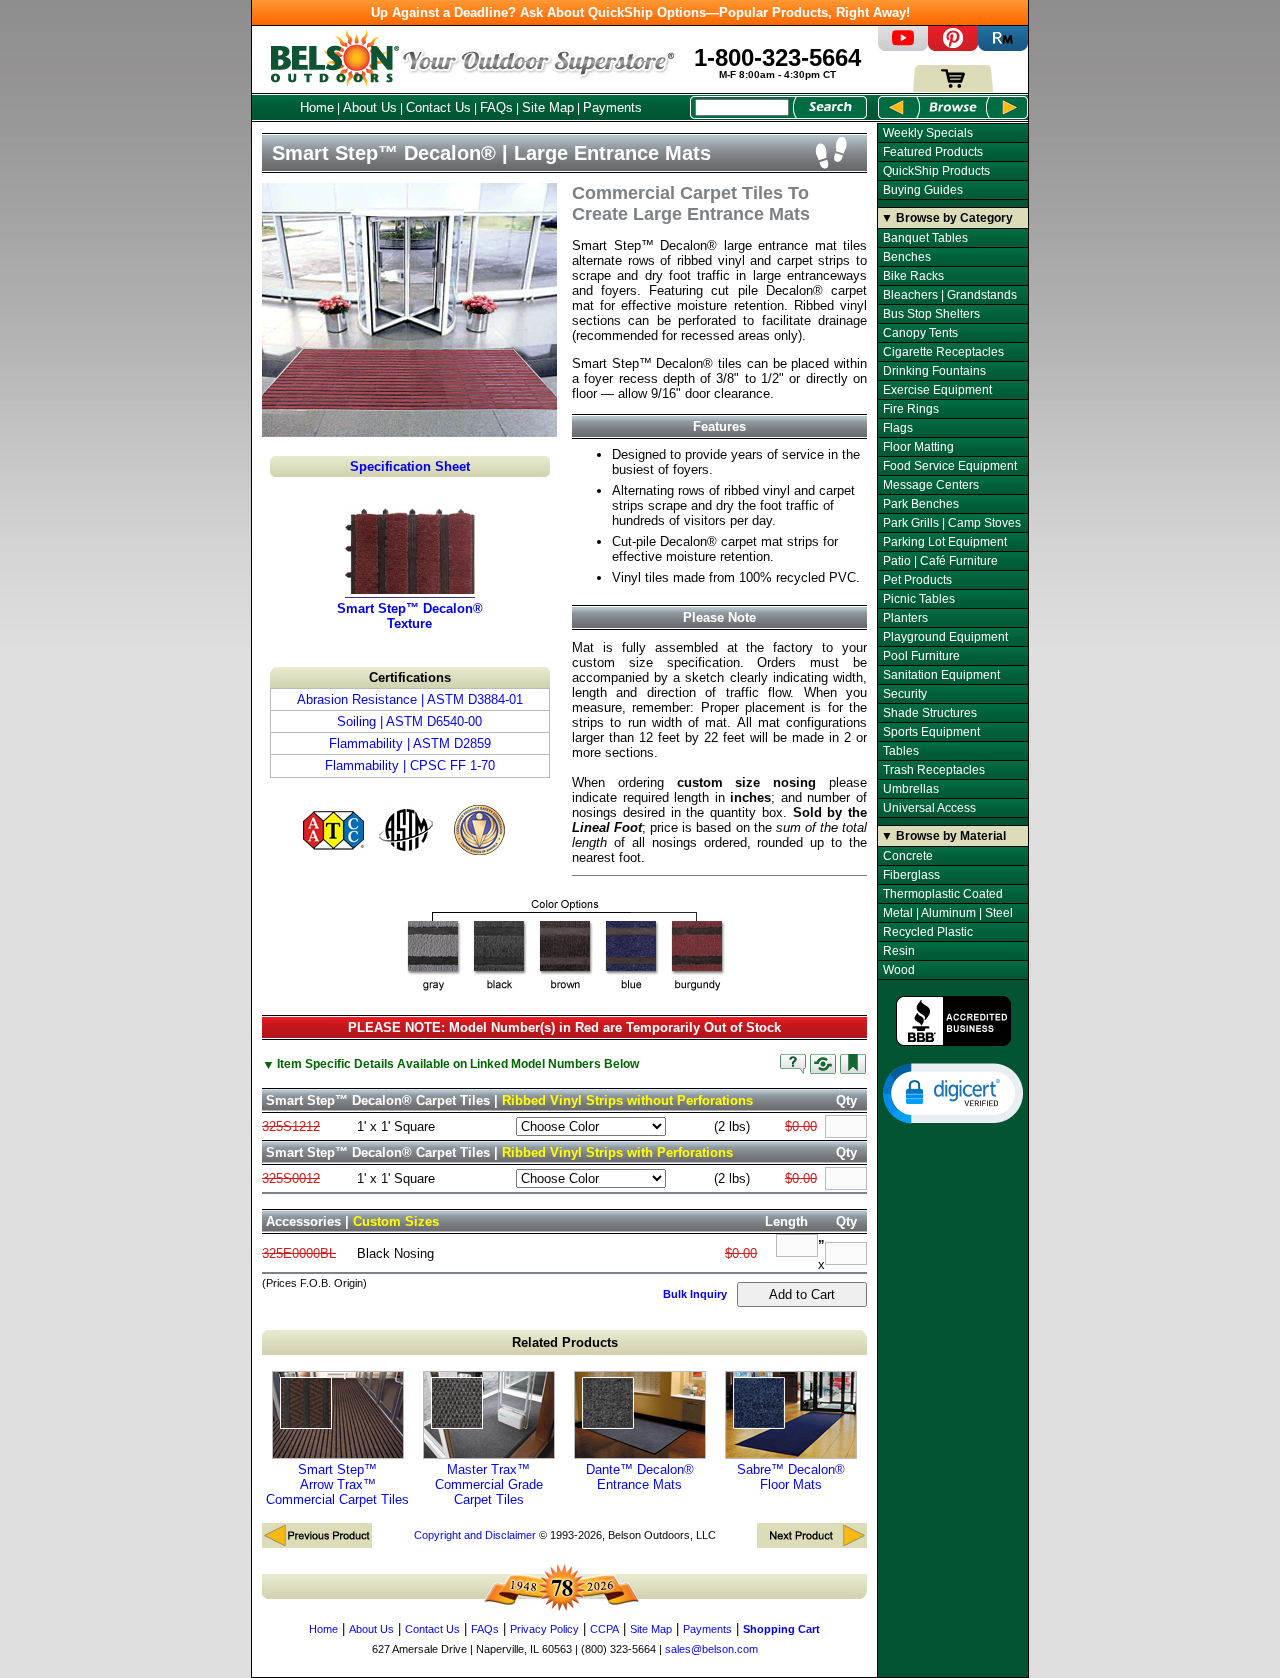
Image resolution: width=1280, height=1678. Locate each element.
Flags (898, 428)
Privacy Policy (544, 1629)
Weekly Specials (928, 133)
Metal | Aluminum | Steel (948, 913)
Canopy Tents (920, 333)
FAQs (496, 107)
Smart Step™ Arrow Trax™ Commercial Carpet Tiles (337, 1484)
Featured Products (933, 152)
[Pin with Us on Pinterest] (953, 46)
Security (905, 694)
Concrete (908, 856)
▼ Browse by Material (943, 836)
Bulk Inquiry (695, 1294)
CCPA (604, 1629)
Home (317, 107)
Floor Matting (918, 447)
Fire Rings (911, 409)
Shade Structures (930, 713)
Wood (899, 970)
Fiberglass (911, 875)
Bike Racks (913, 276)
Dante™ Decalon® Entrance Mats (640, 1477)
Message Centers (931, 485)
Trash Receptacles (934, 770)
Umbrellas (911, 789)
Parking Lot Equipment (945, 542)
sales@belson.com (711, 1649)
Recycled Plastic (928, 932)
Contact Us (438, 107)
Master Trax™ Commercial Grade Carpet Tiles (489, 1484)
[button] (953, 1092)
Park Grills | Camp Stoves (952, 523)
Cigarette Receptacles (943, 352)
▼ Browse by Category (947, 218)
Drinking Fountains (934, 371)
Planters (905, 618)
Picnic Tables (919, 599)
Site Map (548, 107)
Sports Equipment (931, 732)
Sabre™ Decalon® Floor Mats (791, 1477)
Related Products (565, 1342)
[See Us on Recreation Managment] (1003, 46)
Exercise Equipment (937, 390)
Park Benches (921, 504)
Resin (899, 951)
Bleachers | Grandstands (950, 295)
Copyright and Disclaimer (475, 1535)
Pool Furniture (921, 656)
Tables (901, 751)
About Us (370, 107)
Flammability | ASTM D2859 (410, 743)
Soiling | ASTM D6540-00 (409, 721)
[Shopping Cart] (953, 87)
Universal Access (929, 808)
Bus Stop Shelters (931, 314)
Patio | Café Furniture (940, 561)
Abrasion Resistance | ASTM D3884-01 (410, 699)
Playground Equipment (945, 637)
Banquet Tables (925, 238)
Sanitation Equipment (941, 675)
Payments (612, 107)
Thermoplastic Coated (943, 894)
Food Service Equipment (950, 466)
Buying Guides (923, 190)
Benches (907, 257)
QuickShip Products (936, 171)
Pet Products (917, 580)
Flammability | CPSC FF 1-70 (410, 765)
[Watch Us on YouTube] (903, 46)
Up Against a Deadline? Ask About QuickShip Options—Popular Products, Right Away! (640, 12)
